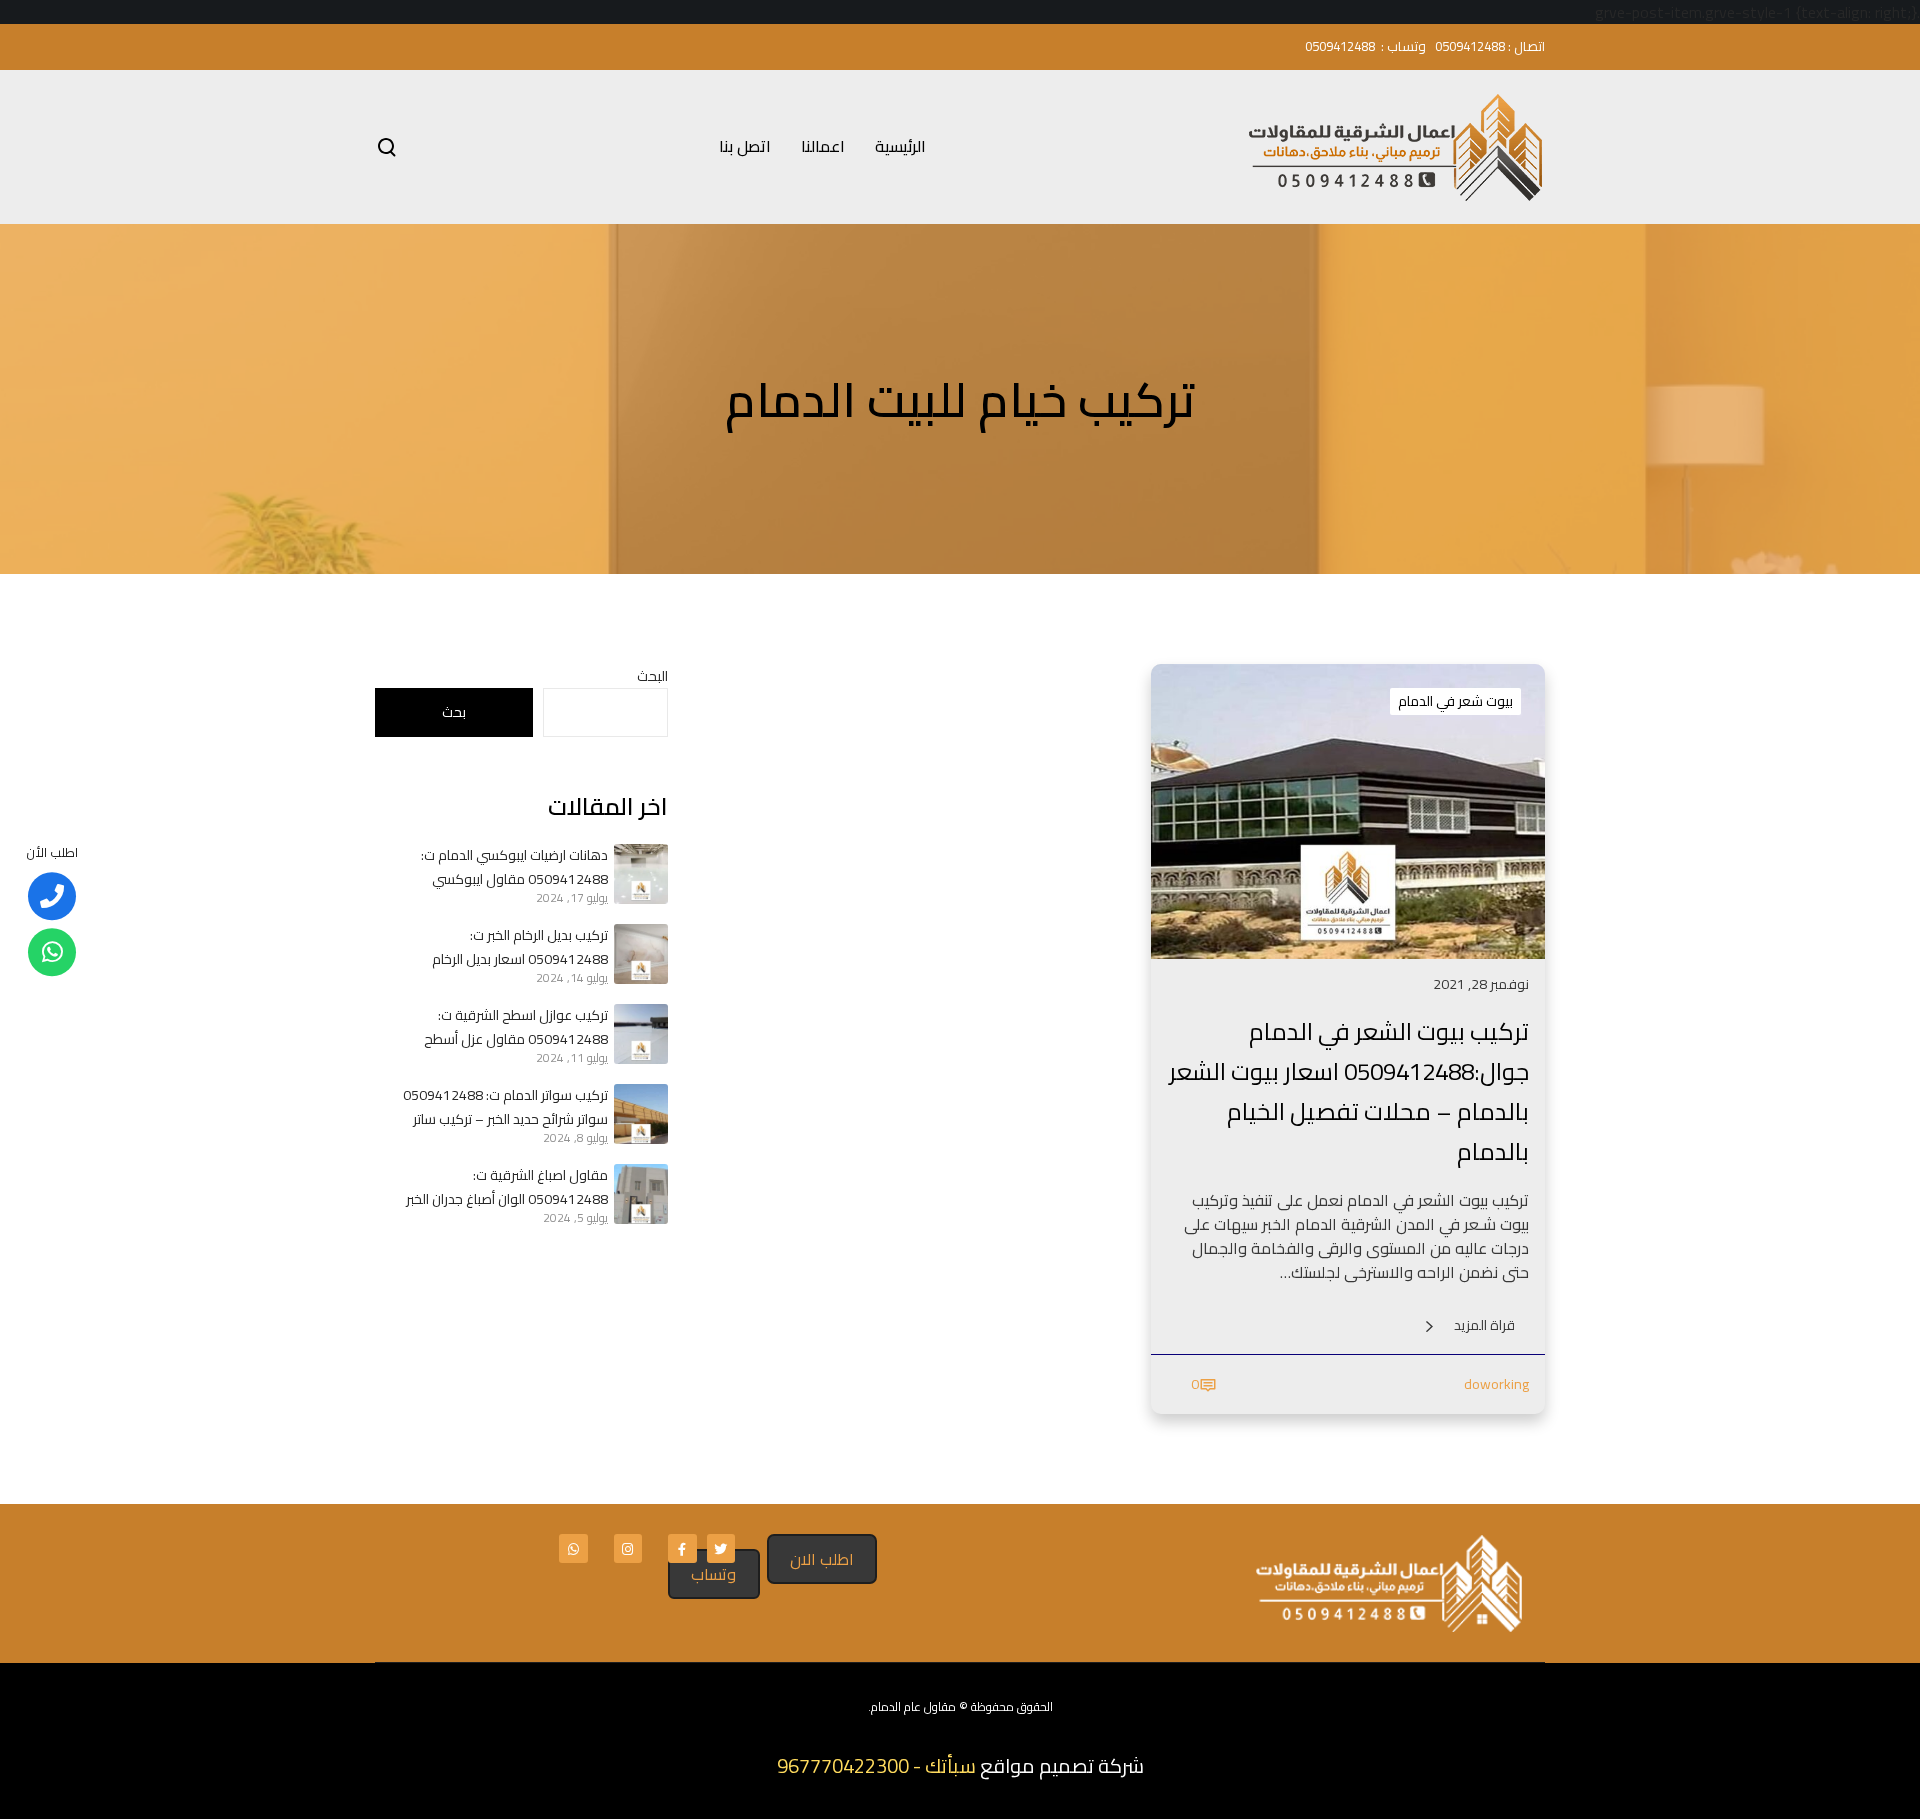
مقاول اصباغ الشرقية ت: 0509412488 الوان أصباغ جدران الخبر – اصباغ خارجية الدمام (507, 1187)
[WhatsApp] (52, 952)
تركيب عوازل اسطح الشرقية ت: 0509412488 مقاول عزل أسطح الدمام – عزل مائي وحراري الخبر (516, 1027)
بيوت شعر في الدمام (1455, 701)
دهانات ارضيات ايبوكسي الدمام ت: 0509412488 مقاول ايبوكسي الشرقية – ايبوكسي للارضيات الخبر (514, 867)
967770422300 (843, 1765)
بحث (454, 712)
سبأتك (950, 1765)
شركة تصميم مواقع (1062, 1765)
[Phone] (52, 896)
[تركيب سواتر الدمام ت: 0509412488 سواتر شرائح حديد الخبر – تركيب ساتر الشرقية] (638, 1114)
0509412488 (1470, 46)
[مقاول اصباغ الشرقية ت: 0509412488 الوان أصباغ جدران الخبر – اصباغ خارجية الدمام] (638, 1194)
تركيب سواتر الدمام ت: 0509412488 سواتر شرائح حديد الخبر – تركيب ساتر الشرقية (505, 1107)
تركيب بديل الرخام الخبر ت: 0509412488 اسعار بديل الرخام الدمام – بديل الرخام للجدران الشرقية (509, 947)
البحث (652, 676)
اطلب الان (822, 1559)
